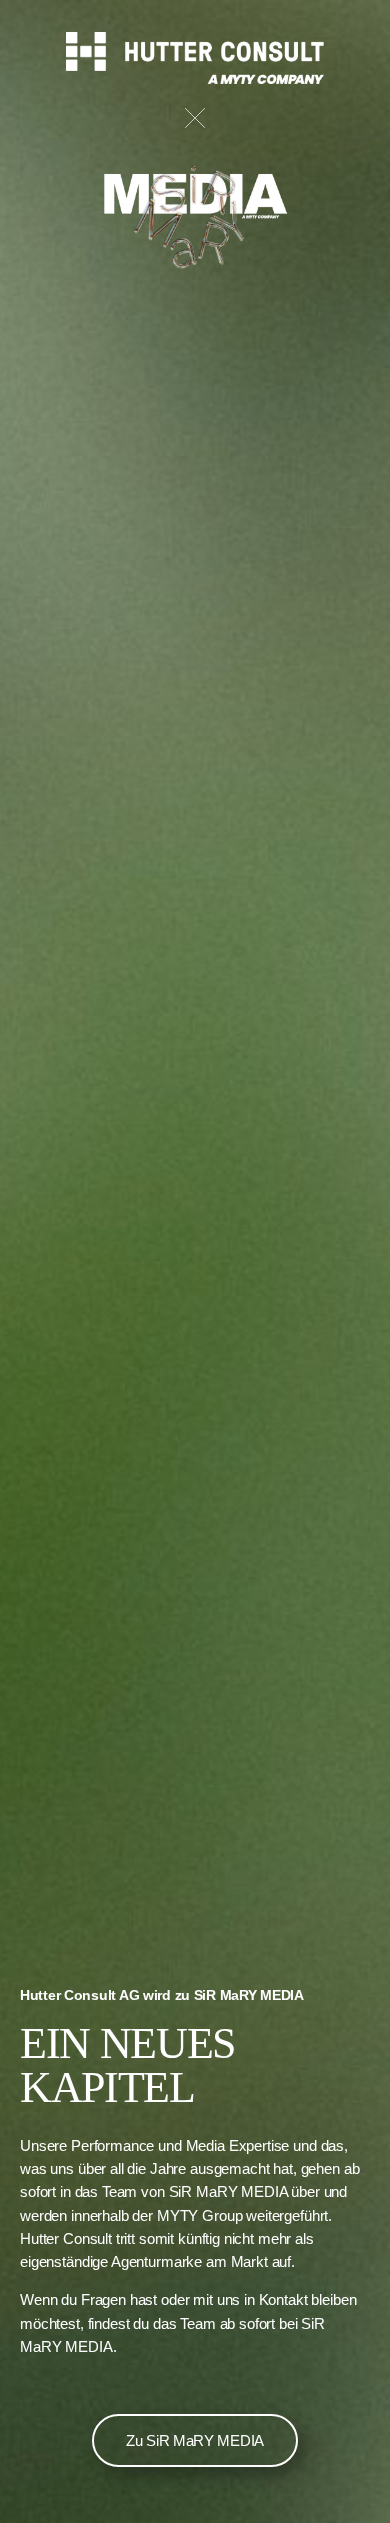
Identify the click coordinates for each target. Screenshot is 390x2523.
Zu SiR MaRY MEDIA (195, 2440)
